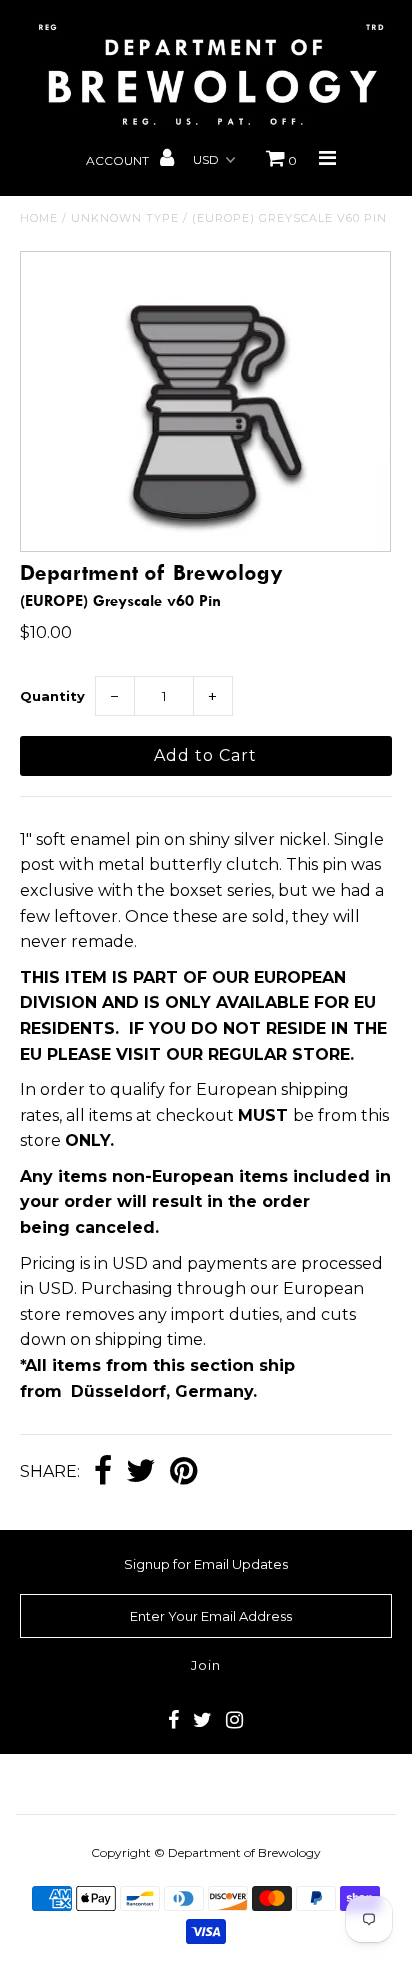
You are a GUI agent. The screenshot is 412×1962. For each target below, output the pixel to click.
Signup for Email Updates (206, 1564)
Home (39, 218)
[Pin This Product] (183, 1472)
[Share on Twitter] (141, 1472)
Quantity (52, 696)
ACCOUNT (119, 160)
